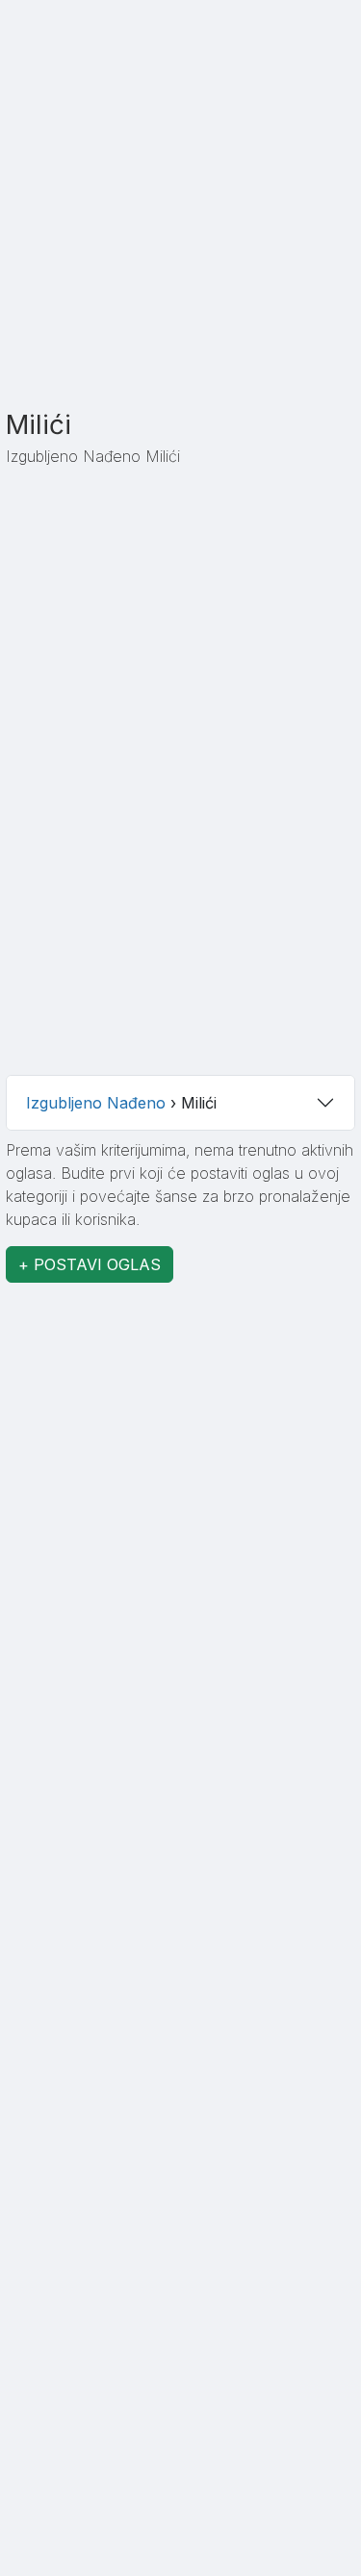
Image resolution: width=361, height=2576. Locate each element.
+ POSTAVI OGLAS (90, 1264)
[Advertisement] (180, 225)
